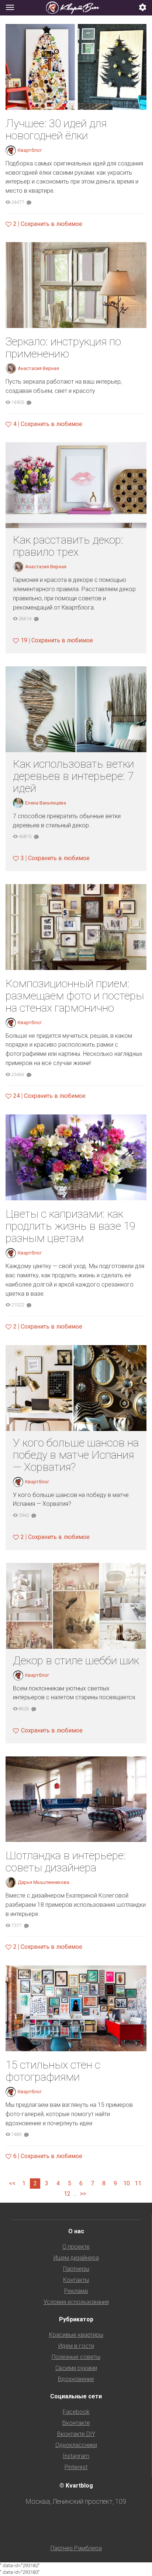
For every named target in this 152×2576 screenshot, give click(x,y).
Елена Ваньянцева (46, 803)
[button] (143, 8)
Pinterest (76, 2467)
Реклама (76, 2291)
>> (83, 2194)
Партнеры (76, 2269)
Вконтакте (76, 2423)
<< (12, 2183)
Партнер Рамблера (76, 2548)
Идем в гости (76, 2346)
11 (138, 2183)
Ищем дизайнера (76, 2258)
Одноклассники (76, 2445)
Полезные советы (76, 2357)
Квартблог (30, 150)
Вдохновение (76, 2379)
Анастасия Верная (38, 368)
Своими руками (76, 2368)
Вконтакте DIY (76, 2434)
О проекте (76, 2247)
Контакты (76, 2280)
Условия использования (76, 2302)
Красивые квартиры (76, 2335)
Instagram (76, 2456)
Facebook (76, 2412)
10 (127, 2183)
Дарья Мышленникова (44, 1882)
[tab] (76, 8)
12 (67, 2194)
